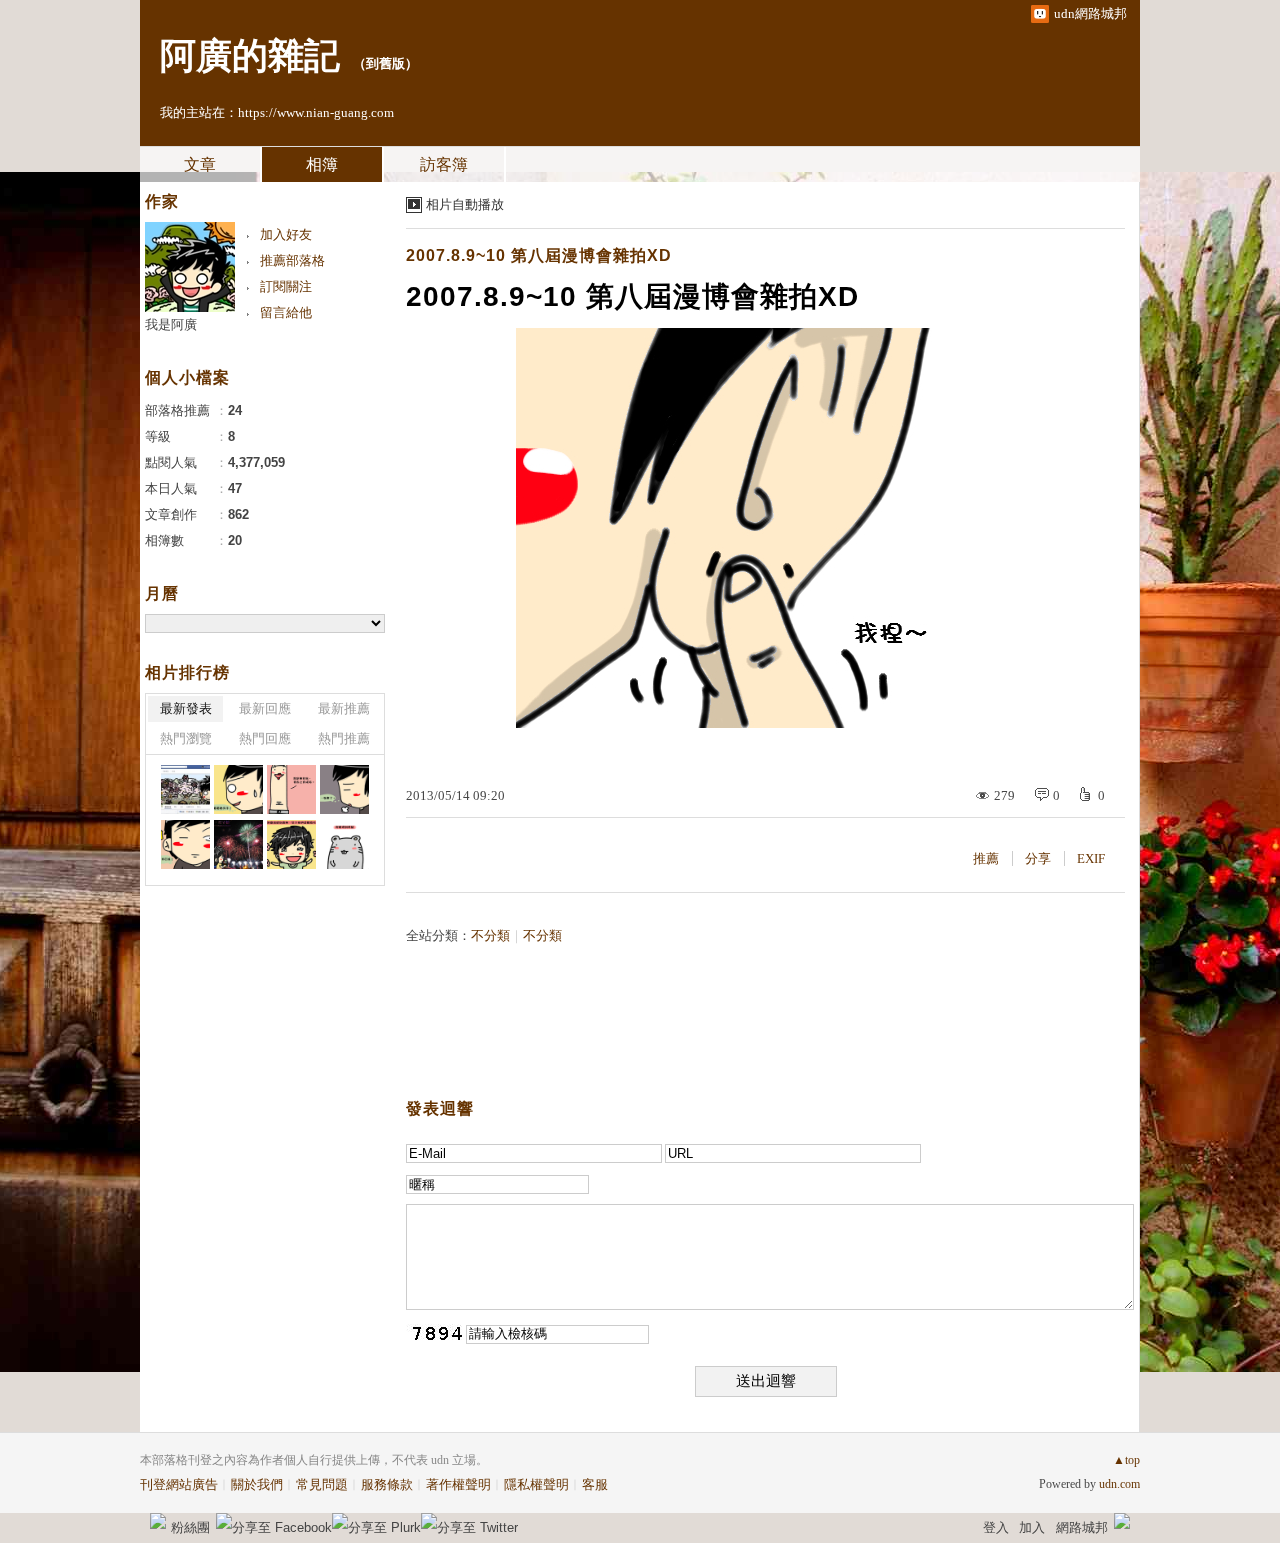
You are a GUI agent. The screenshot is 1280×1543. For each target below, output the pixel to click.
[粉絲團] (158, 1521)
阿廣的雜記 (250, 56)
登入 (996, 1527)
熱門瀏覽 (186, 738)
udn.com (1119, 1484)
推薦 (986, 858)
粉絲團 (190, 1527)
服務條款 (387, 1484)
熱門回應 (265, 738)
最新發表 (186, 708)
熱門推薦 (344, 738)
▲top (1126, 1460)
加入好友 (286, 234)
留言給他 (286, 312)
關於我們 (257, 1484)
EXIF (1091, 858)
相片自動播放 (465, 204)
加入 (1032, 1527)
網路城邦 (1082, 1527)
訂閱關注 (286, 286)
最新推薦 (344, 708)
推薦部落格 (292, 260)
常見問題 (322, 1484)
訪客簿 (444, 164)
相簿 (322, 164)
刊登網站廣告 (179, 1484)
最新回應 (265, 708)
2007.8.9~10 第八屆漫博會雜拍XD (539, 255)
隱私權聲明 (536, 1484)
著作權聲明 (458, 1484)
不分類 (490, 935)
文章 (200, 164)
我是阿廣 (171, 324)
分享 (1038, 858)
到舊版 (385, 63)
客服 (595, 1484)
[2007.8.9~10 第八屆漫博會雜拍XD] (185, 789)
